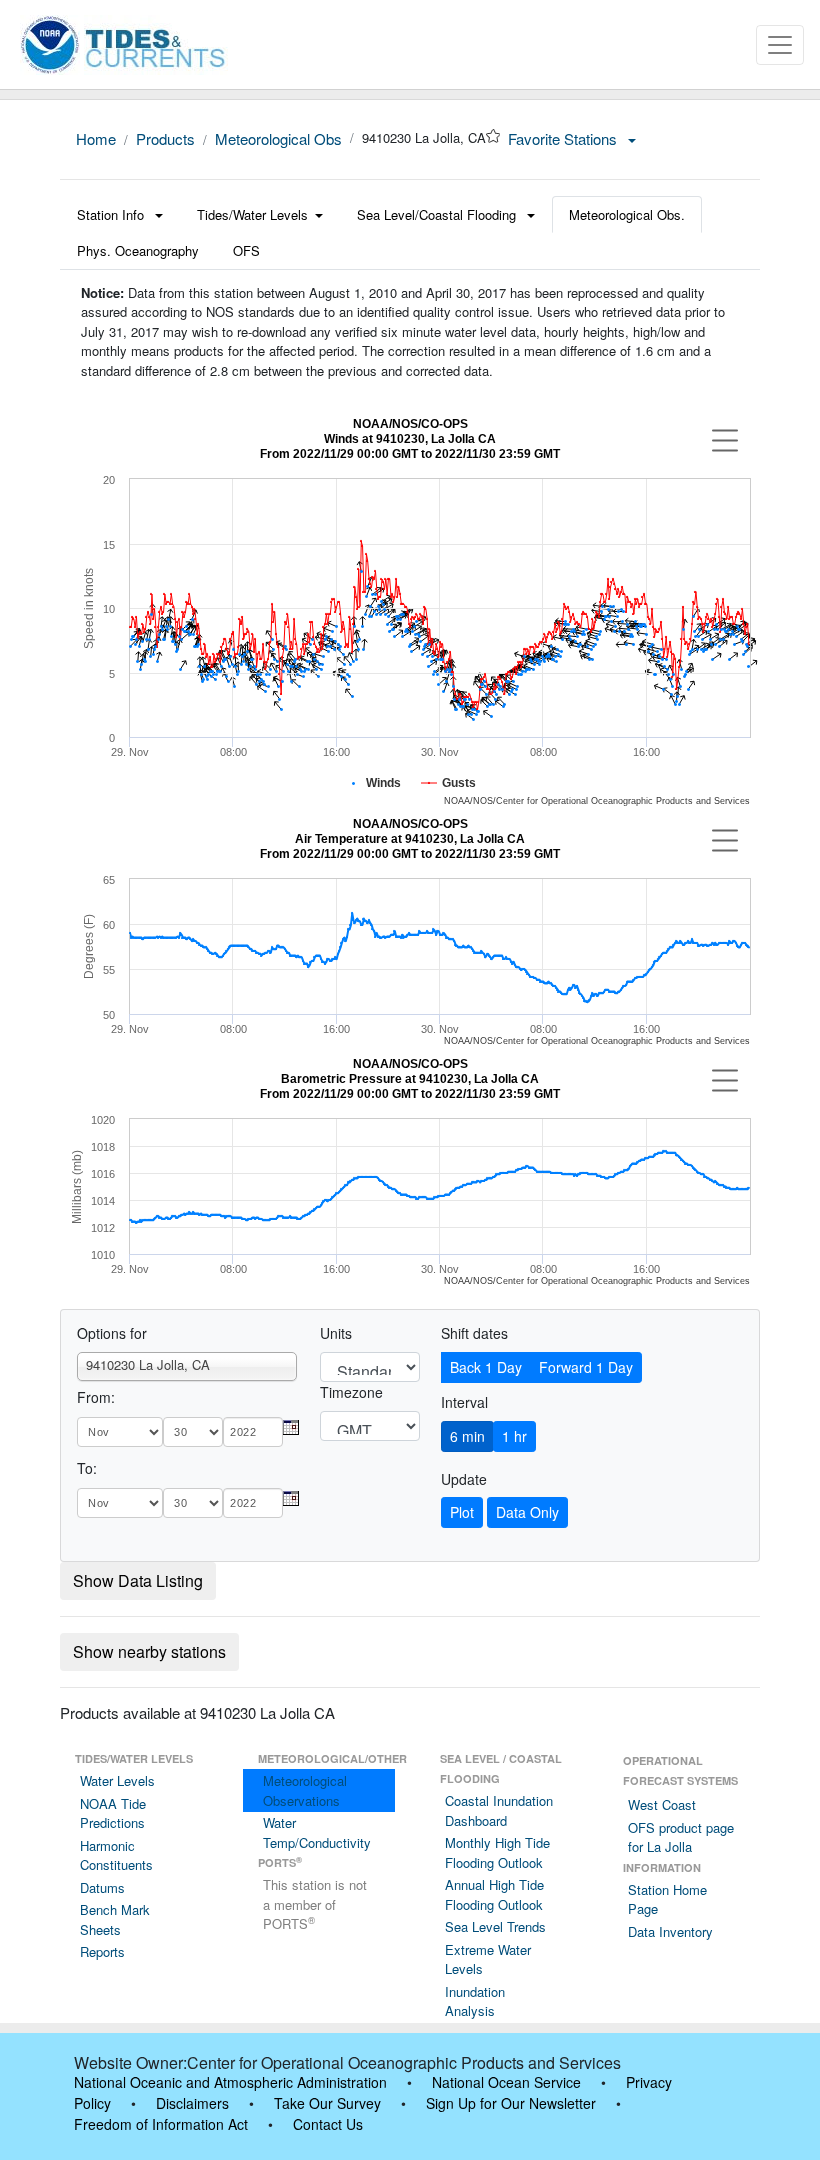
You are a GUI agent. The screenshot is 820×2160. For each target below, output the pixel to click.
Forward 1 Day (586, 1367)
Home (96, 138)
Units (336, 1333)
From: (96, 1397)
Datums (102, 1887)
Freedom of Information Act (161, 2124)
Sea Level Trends (495, 1926)
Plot (462, 1512)
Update (464, 1479)
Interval (464, 1402)
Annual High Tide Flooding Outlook (494, 1894)
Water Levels (117, 1780)
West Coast (662, 1804)
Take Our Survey (327, 2103)
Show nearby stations (149, 1651)
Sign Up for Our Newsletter (511, 2103)
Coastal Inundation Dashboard (499, 1810)
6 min (467, 1436)
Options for (112, 1333)
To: (87, 1468)
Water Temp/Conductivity (317, 1832)
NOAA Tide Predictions (113, 1813)
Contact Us (328, 2124)
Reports (102, 1951)
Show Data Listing (138, 1580)
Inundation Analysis (475, 2001)
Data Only (527, 1512)
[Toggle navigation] (780, 45)
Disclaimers (192, 2103)
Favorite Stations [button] (564, 138)
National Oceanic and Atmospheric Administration (230, 2082)
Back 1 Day (486, 1367)
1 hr (514, 1436)
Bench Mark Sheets (115, 1919)
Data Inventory (670, 1931)
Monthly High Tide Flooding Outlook (497, 1852)
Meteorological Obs (278, 138)
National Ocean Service (506, 2082)
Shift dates (474, 1333)
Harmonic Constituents (116, 1855)
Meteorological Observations (305, 1790)
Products (165, 138)
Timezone (351, 1392)
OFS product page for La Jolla (681, 1837)
